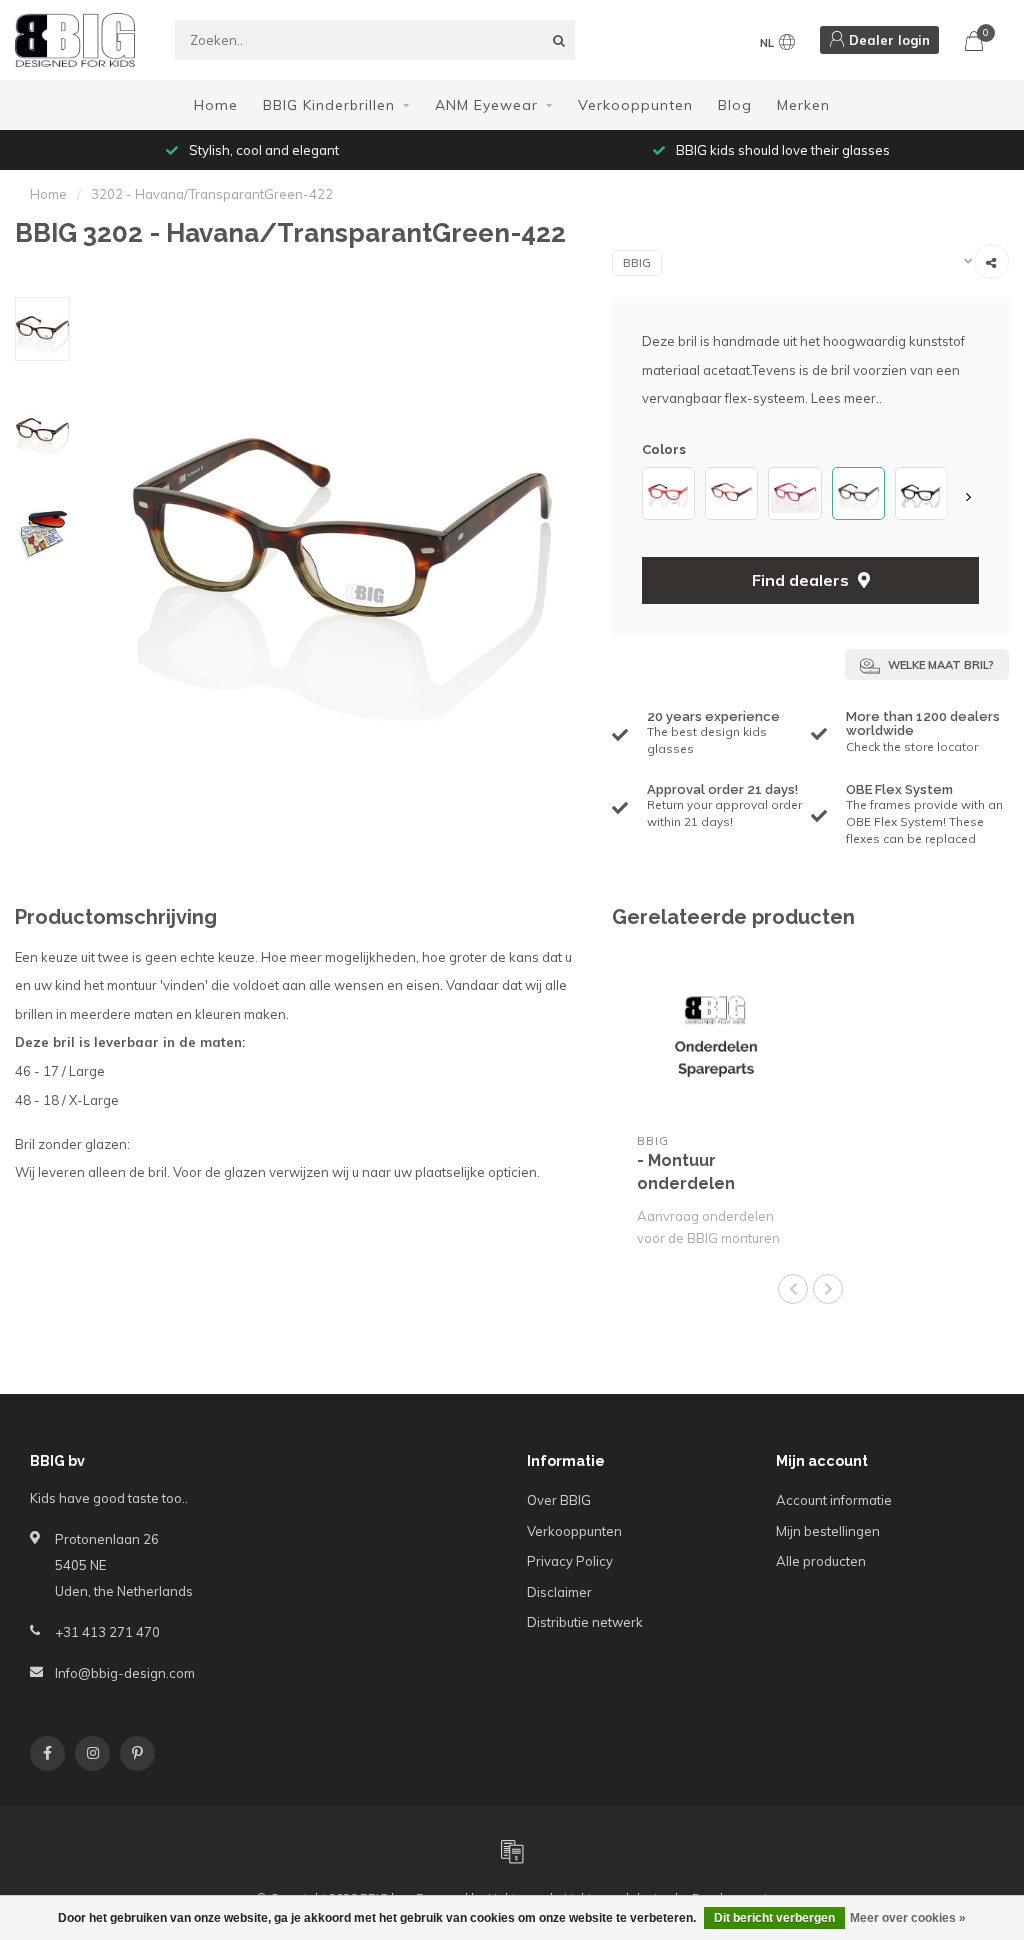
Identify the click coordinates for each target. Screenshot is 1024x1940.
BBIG (637, 263)
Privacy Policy (570, 1561)
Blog (735, 105)
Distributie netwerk (585, 1622)
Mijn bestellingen (828, 1531)
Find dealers (802, 580)
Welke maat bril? (939, 665)
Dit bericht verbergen (774, 1918)
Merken (803, 105)
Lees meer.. (846, 398)
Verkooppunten (635, 105)
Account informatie (834, 1500)
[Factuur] (512, 1851)
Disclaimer (559, 1592)
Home (216, 105)
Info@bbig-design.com (125, 1673)
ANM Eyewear (486, 105)
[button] (652, 497)
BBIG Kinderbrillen (329, 105)
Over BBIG (559, 1500)
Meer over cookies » (908, 1918)
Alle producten (821, 1561)
